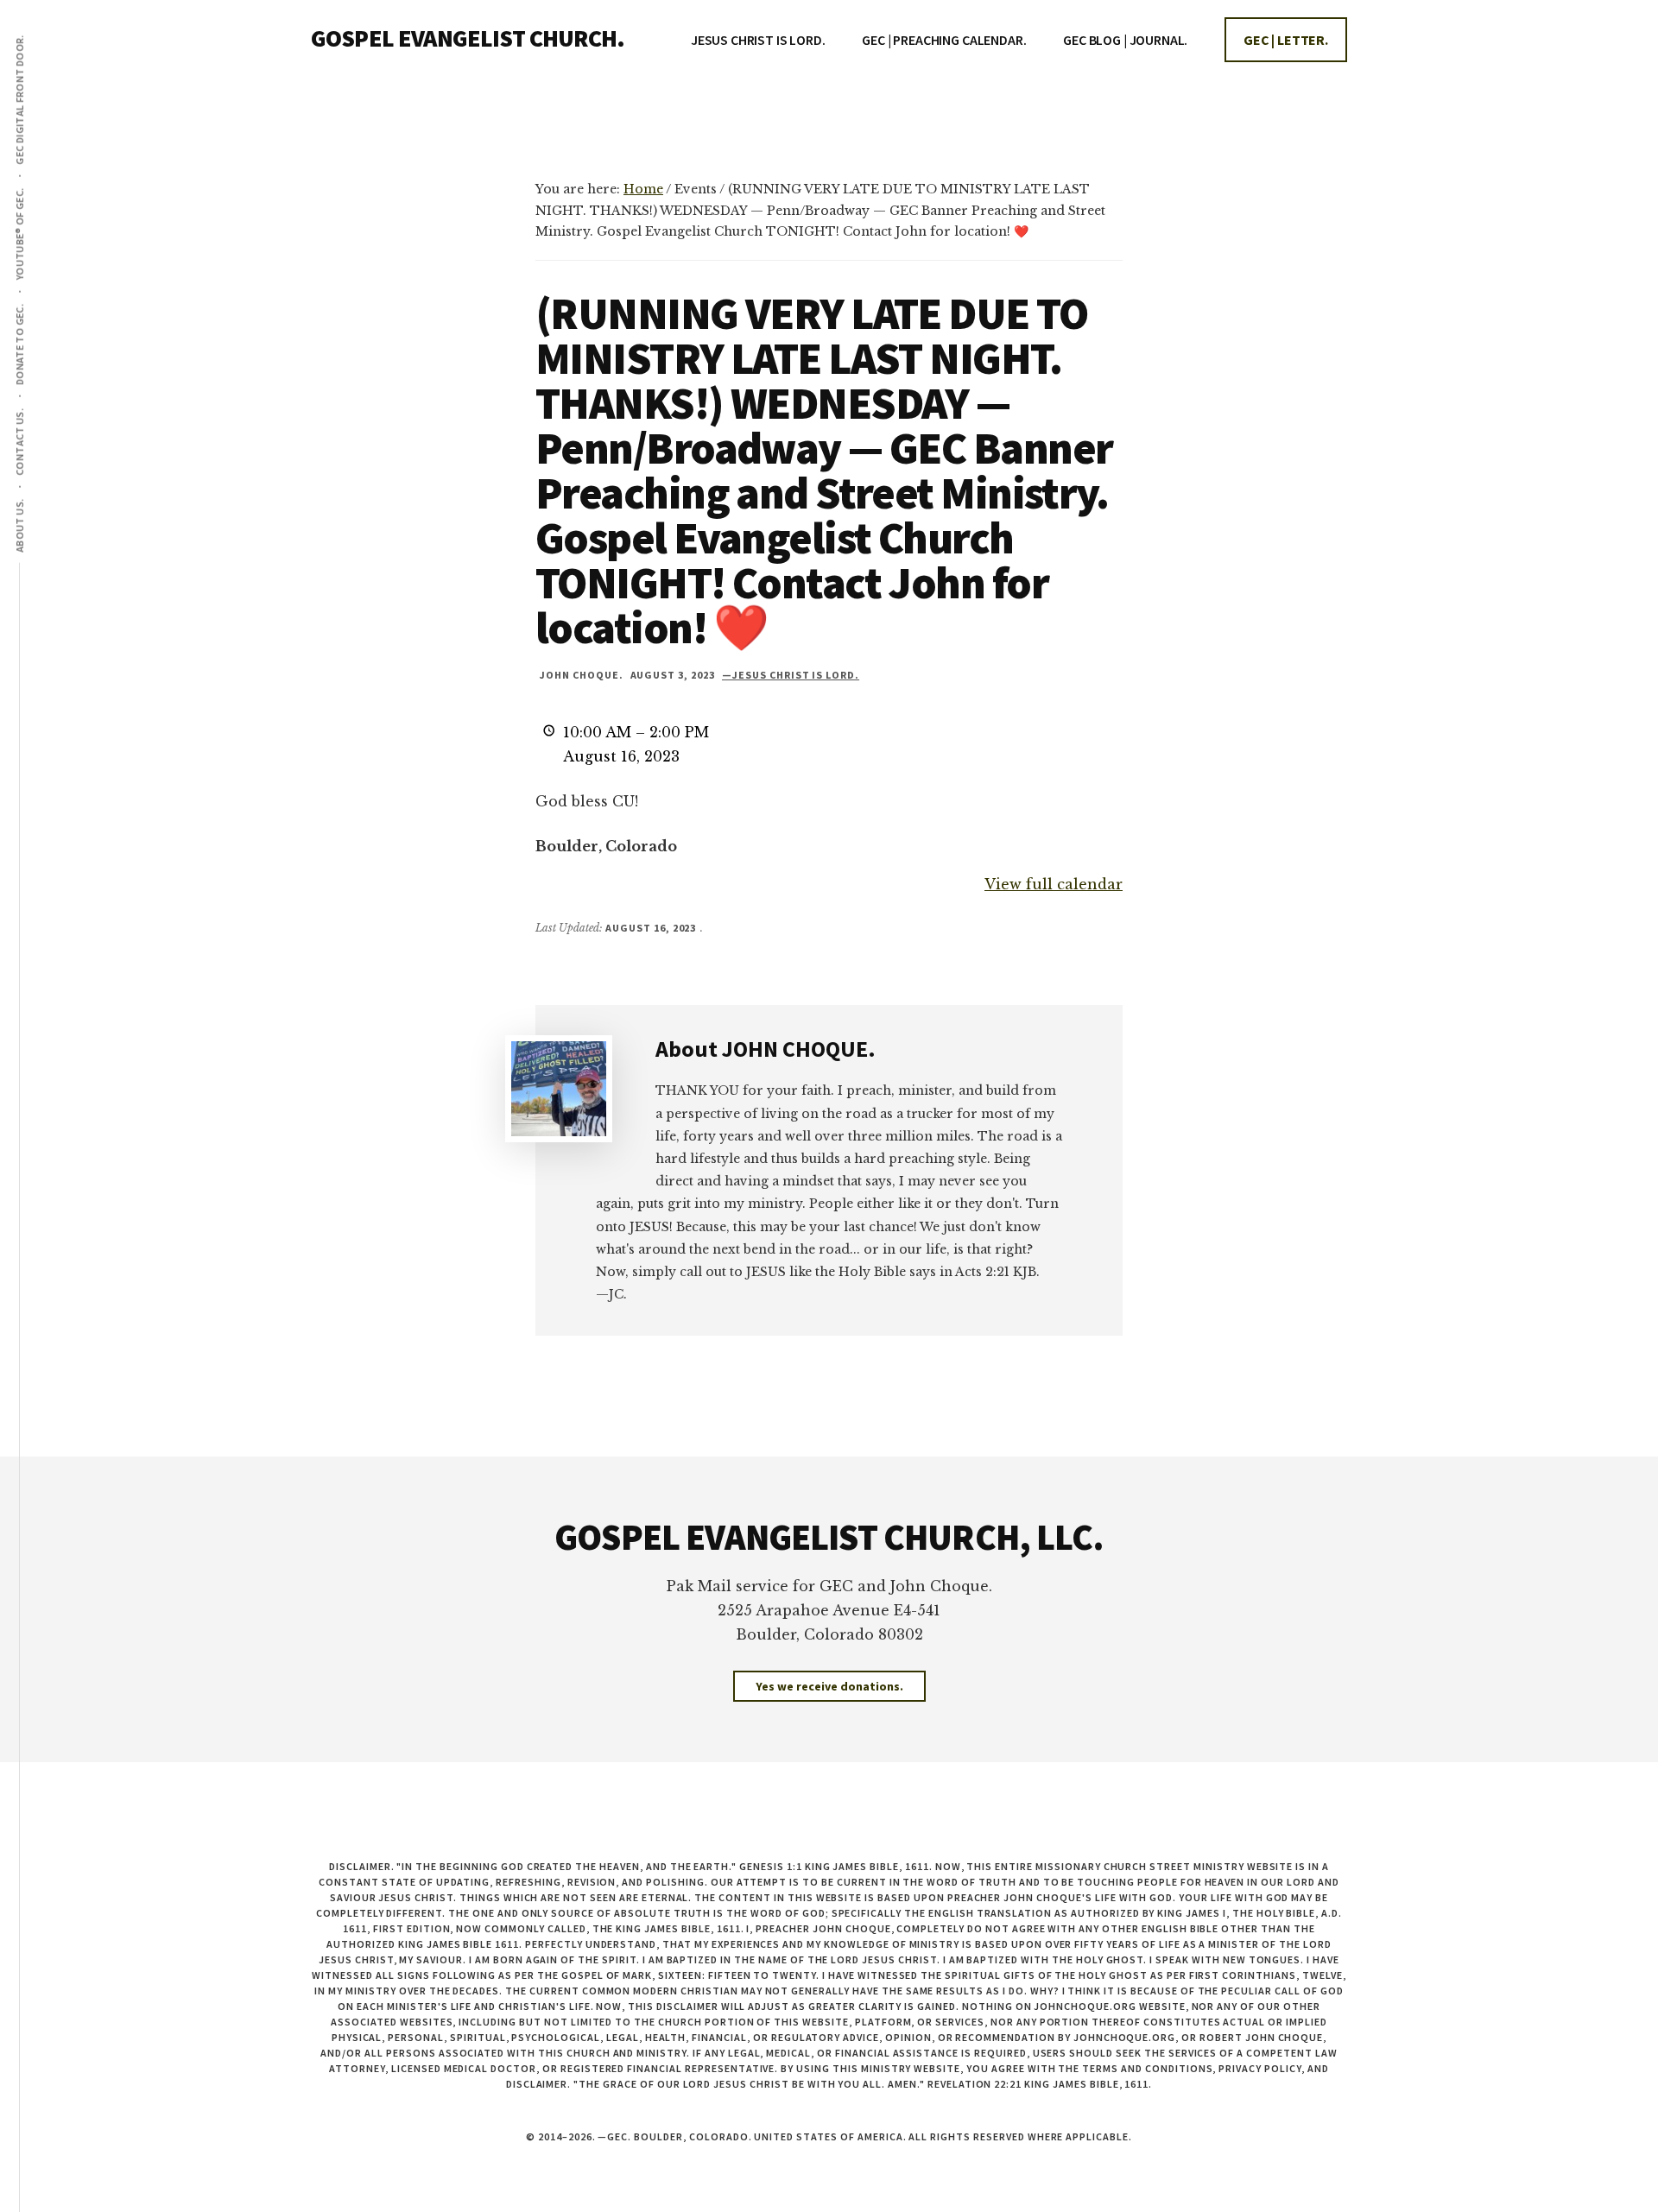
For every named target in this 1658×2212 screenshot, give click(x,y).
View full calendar (1054, 884)
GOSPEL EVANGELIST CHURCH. (468, 38)
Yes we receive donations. (829, 1686)
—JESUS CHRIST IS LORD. (791, 675)
